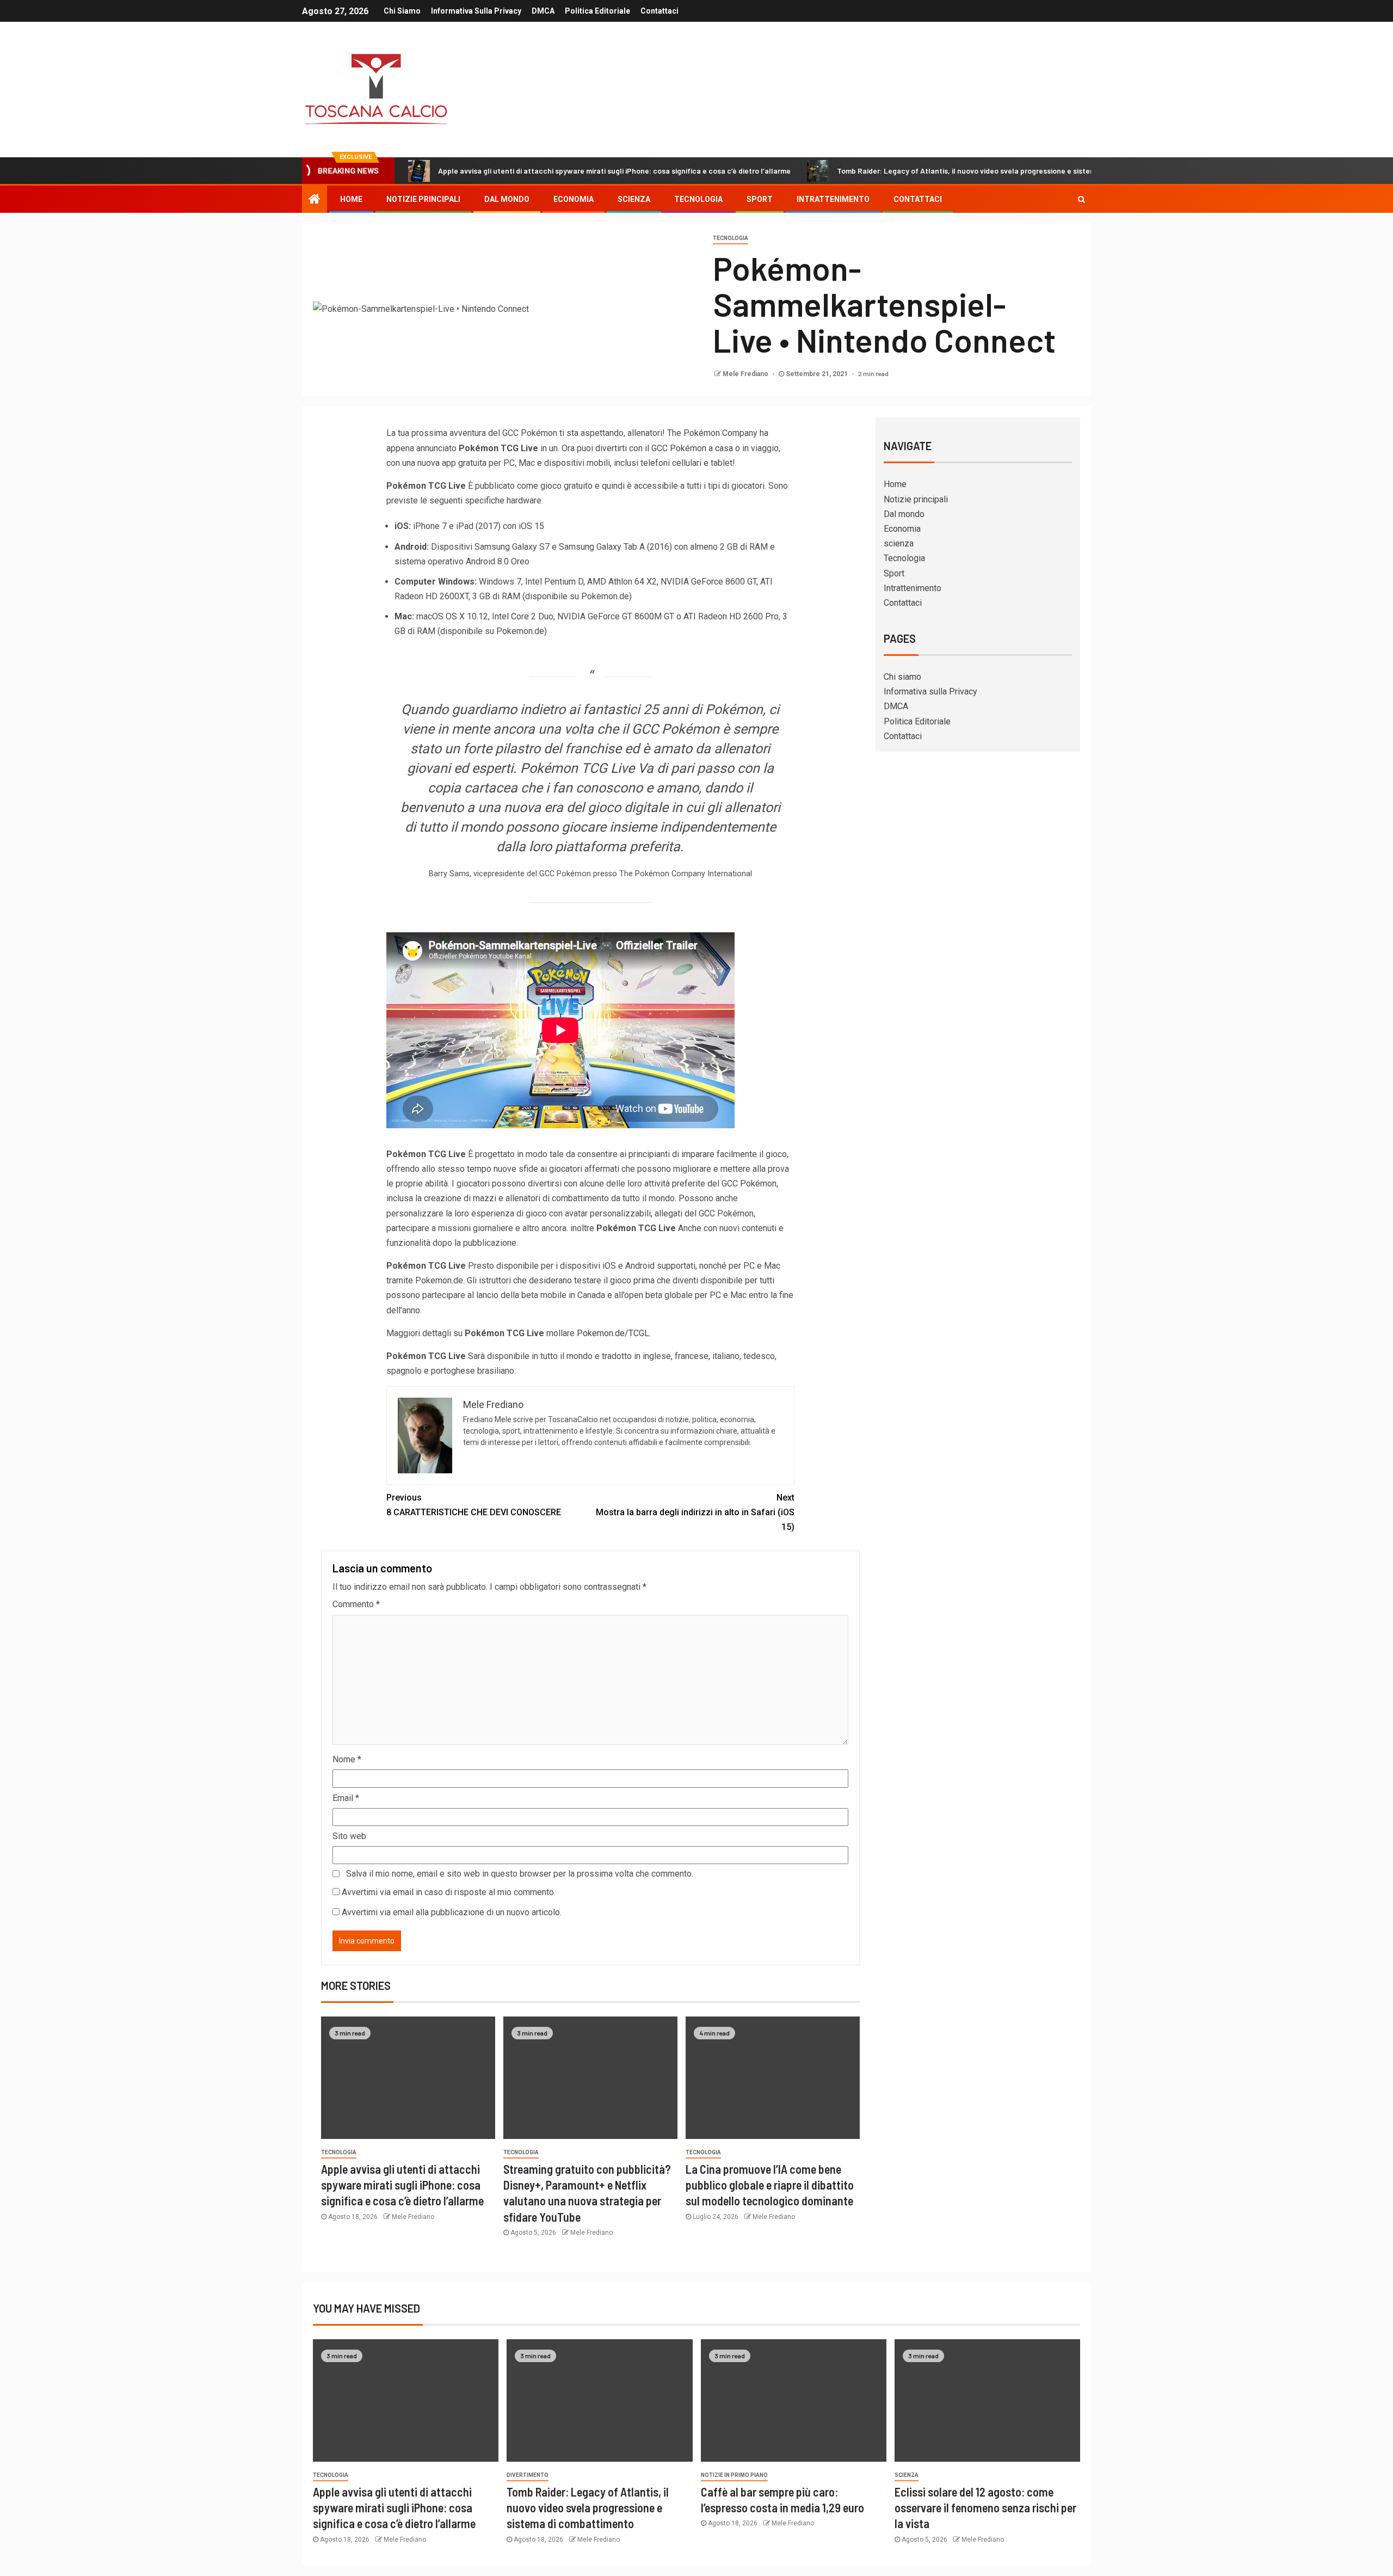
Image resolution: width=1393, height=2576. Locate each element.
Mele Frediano (746, 374)
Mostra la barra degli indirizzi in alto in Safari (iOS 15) (695, 1512)
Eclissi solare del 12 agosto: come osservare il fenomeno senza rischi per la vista (985, 2508)
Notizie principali (423, 199)
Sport (760, 199)
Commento (356, 1604)
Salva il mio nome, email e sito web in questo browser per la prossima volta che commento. (520, 1874)
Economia (574, 199)
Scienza (907, 2475)
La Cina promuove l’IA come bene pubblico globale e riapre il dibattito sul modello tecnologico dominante (770, 2185)
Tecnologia (698, 199)
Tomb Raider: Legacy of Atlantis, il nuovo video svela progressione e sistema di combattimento (1000, 171)
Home (351, 199)
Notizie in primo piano (734, 2475)
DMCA (543, 11)
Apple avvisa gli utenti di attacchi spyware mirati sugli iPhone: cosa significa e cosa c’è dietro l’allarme (614, 171)
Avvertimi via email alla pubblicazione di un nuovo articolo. (452, 1912)
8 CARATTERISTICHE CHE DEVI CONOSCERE (474, 1505)
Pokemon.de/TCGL (613, 1333)
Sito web (349, 1836)
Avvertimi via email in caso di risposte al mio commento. (449, 1892)
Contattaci (659, 11)
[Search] (1081, 199)
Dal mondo (507, 199)
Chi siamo (402, 11)
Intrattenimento (833, 199)
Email (346, 1798)
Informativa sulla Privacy (476, 11)
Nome (347, 1759)
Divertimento (528, 2475)
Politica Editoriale (597, 11)
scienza (634, 199)
